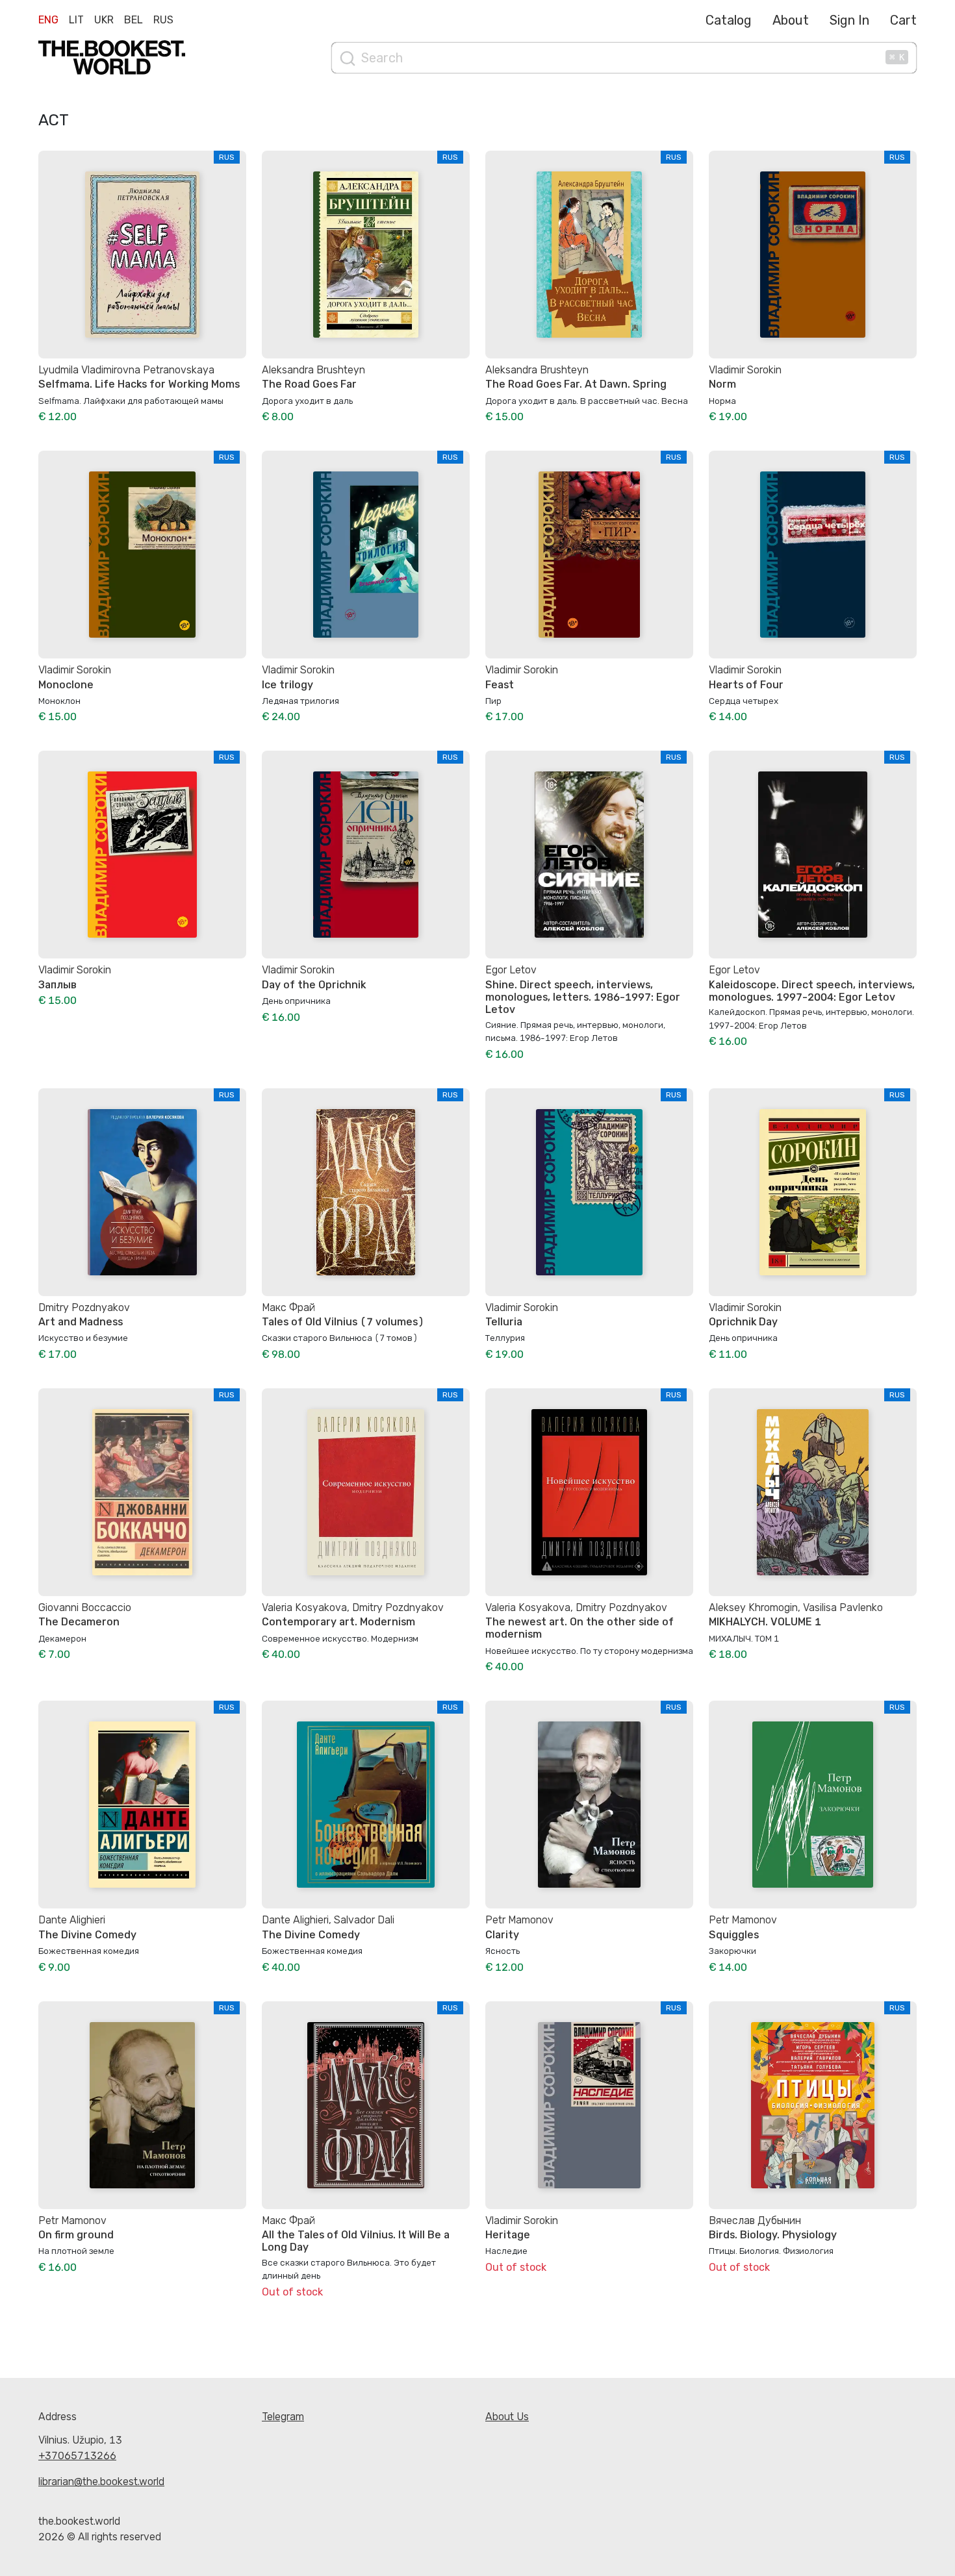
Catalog (729, 20)
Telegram (283, 2417)
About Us (507, 2417)
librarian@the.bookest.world (101, 2482)
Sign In (849, 20)
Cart (903, 20)
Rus (163, 20)
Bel (134, 20)
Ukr (104, 20)
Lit (76, 20)
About (791, 20)
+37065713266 (77, 2456)
